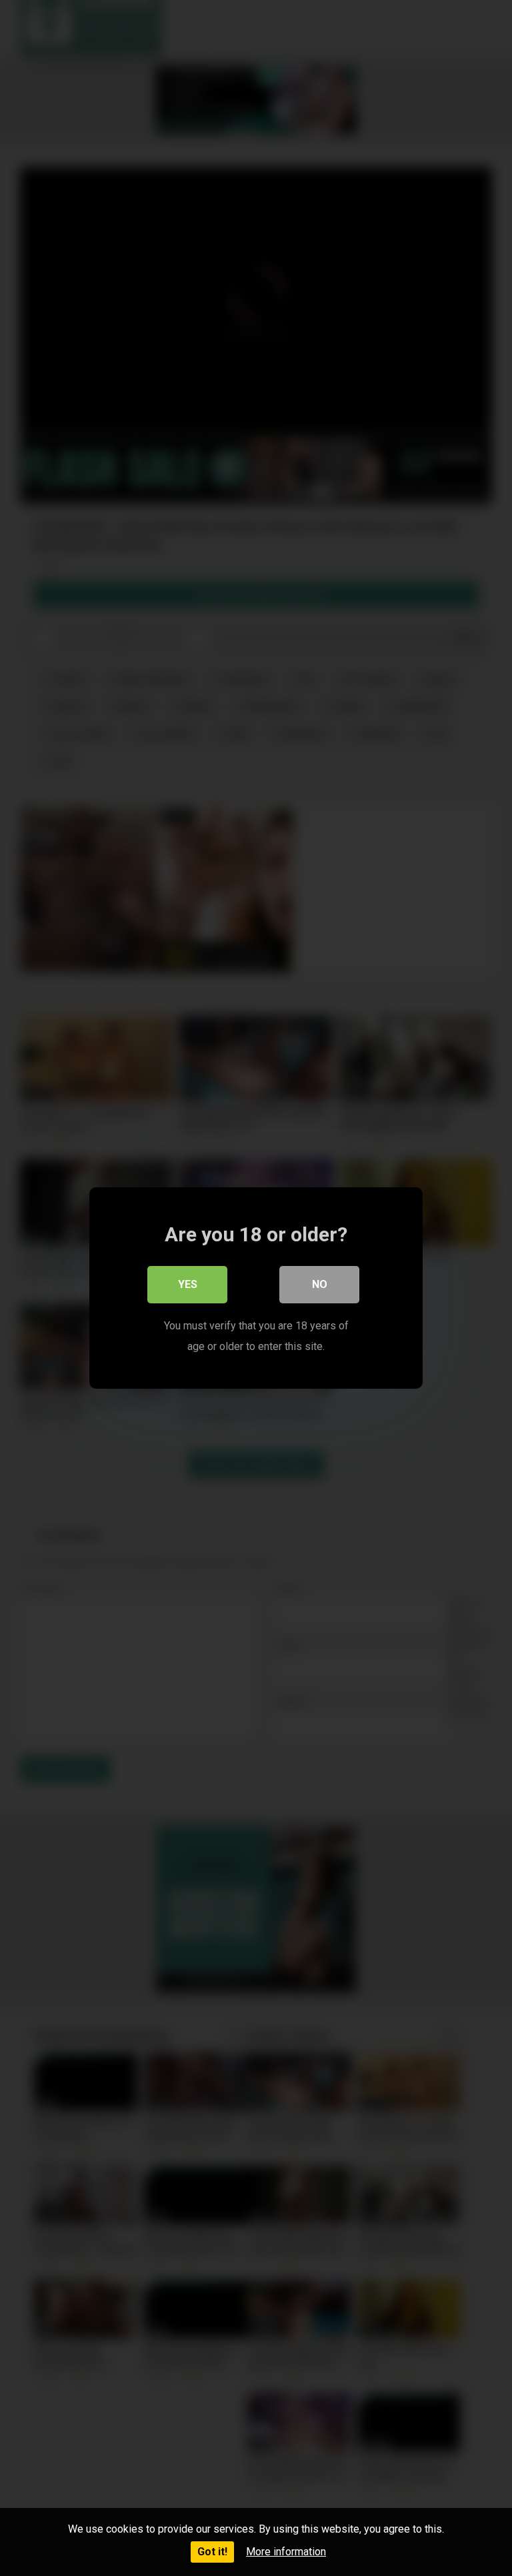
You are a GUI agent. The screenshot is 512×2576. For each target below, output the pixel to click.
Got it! (212, 2552)
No (320, 1284)
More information (286, 2552)
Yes (188, 1284)
